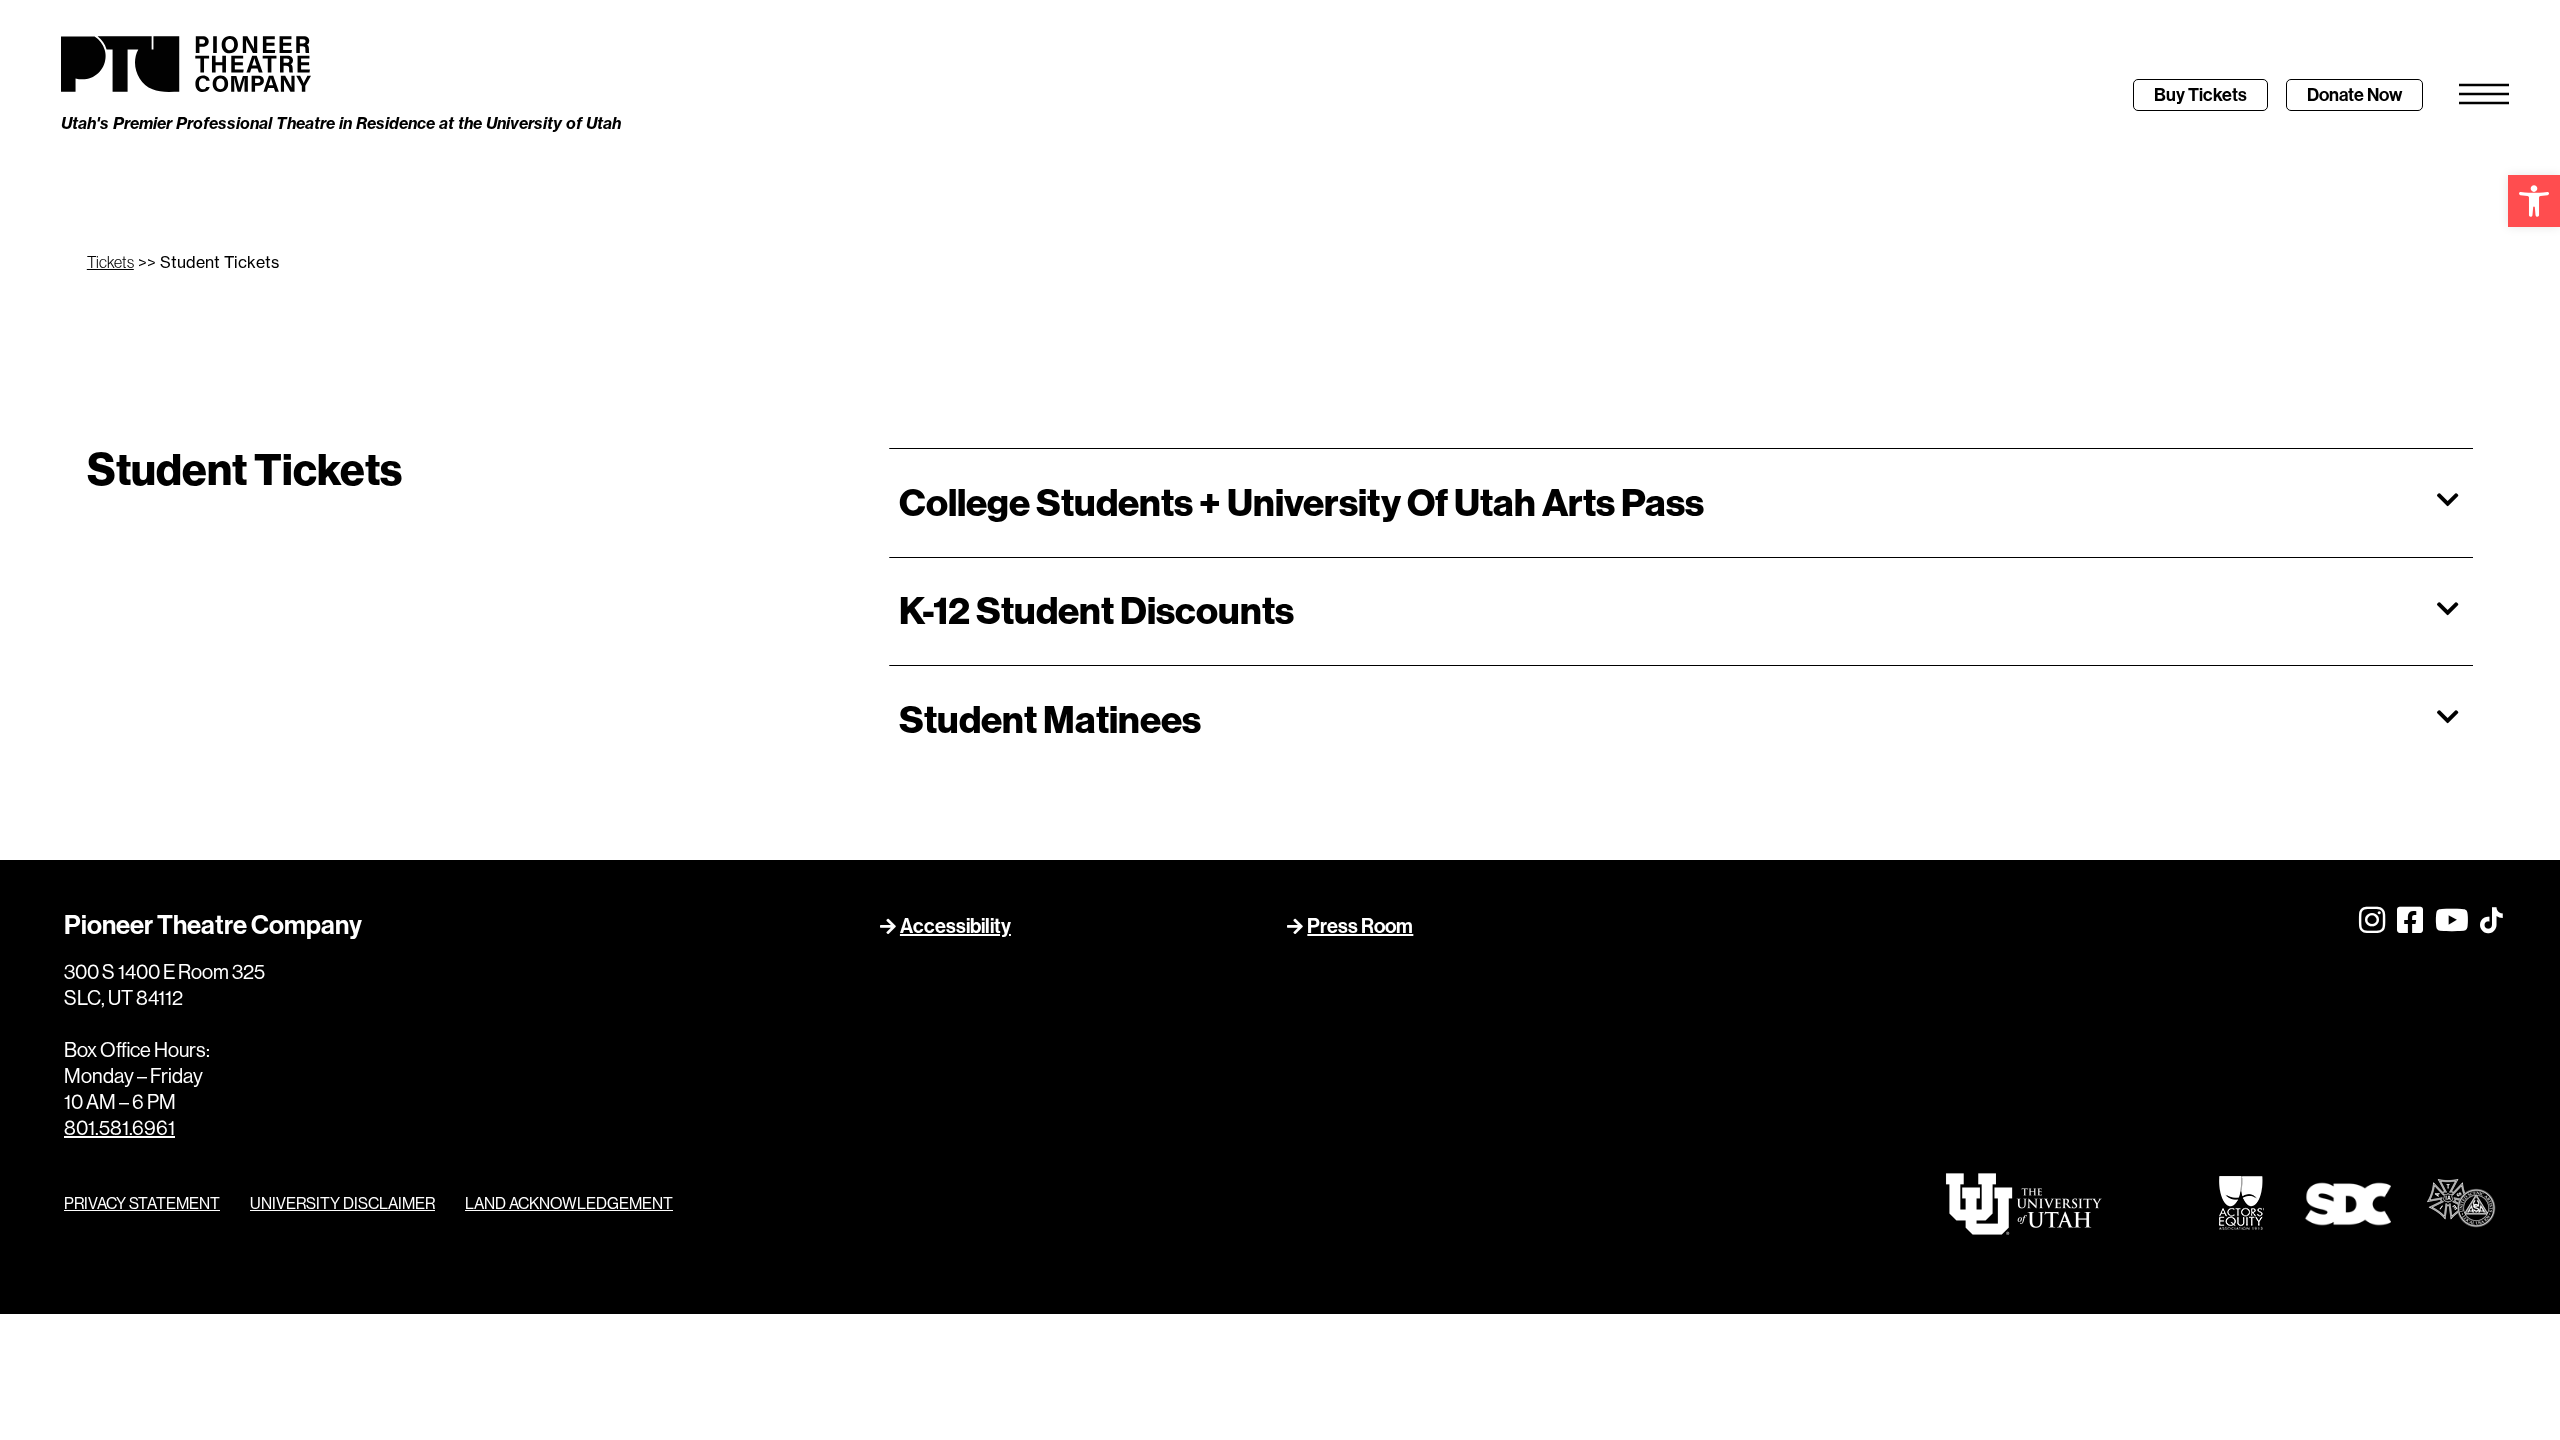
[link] (2534, 201)
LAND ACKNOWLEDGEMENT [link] (569, 1203)
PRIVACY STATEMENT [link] (142, 1203)
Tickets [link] (110, 262)
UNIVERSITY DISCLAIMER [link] (342, 1203)
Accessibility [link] (955, 926)
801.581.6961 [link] (119, 1128)
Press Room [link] (1360, 926)
